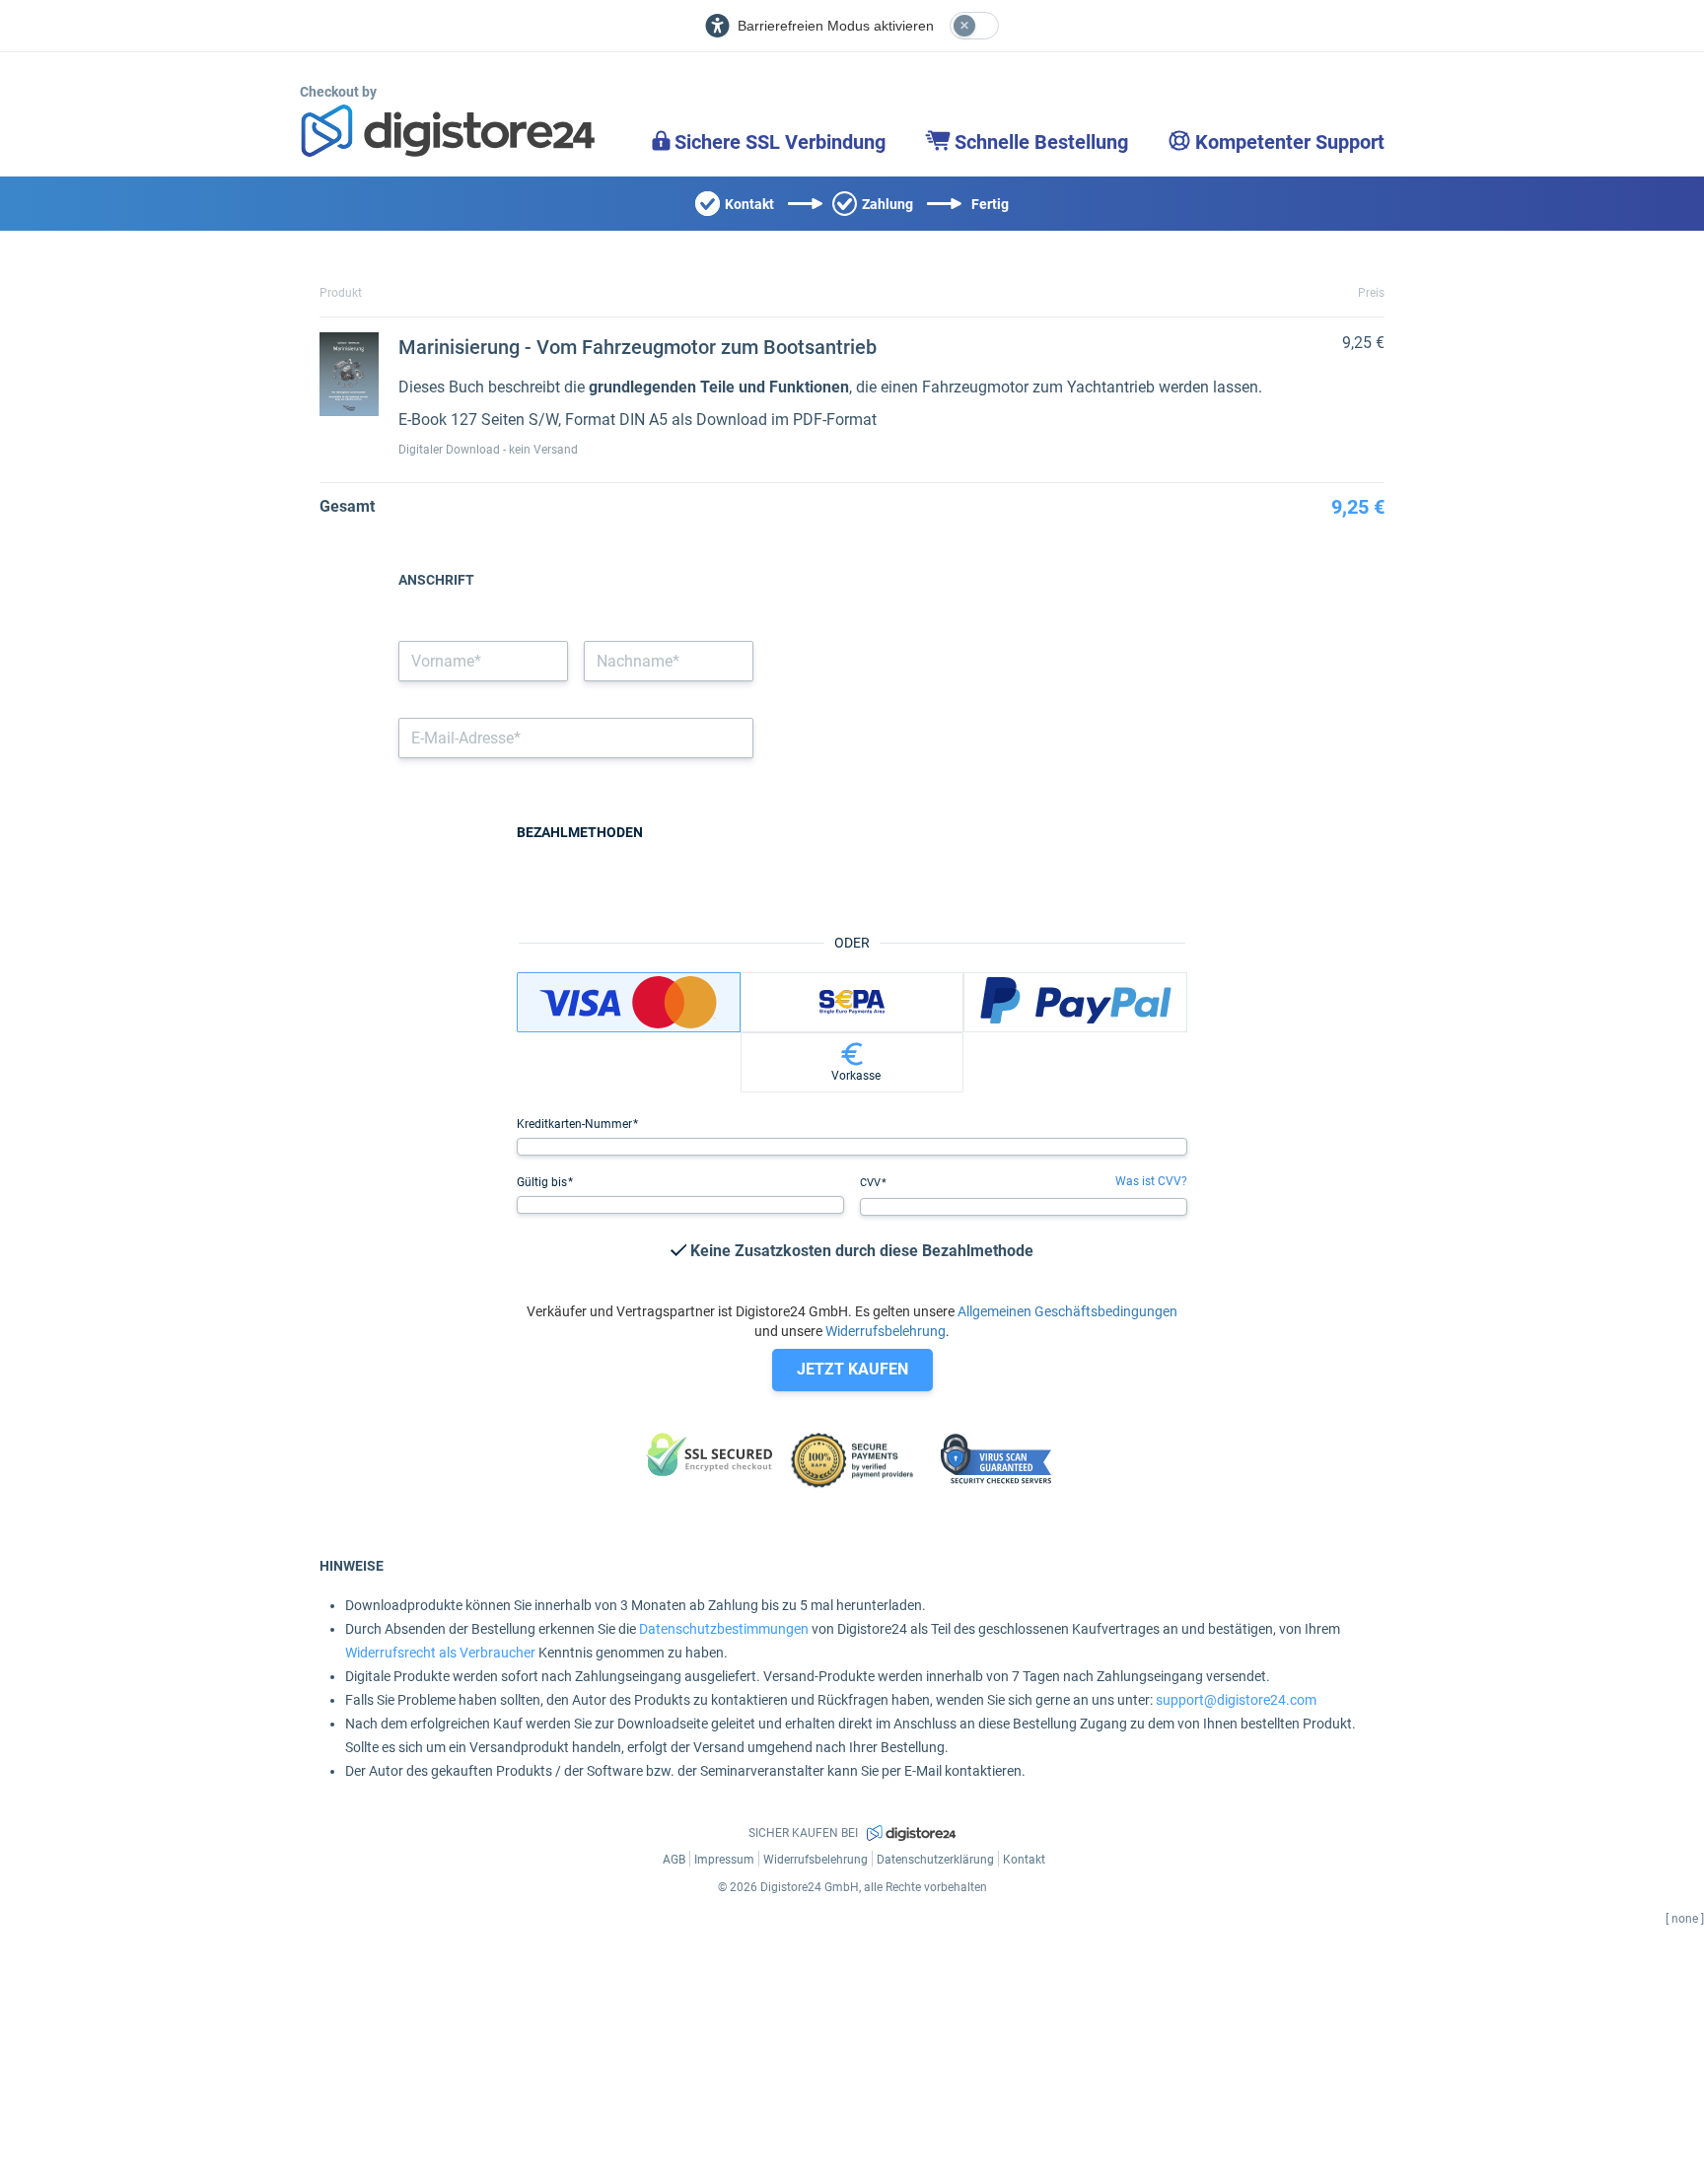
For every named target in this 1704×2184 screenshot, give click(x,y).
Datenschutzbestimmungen (724, 1629)
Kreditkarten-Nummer (576, 1124)
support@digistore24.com (1236, 1700)
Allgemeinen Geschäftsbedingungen (1067, 1311)
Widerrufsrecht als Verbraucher (440, 1653)
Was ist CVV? (1151, 1181)
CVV (872, 1183)
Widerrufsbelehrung (886, 1331)
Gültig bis (543, 1182)
